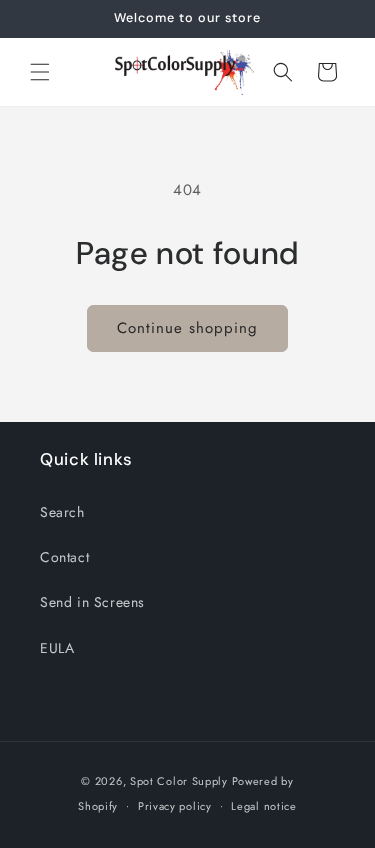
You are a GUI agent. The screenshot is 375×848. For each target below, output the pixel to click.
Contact (64, 557)
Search (62, 512)
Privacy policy (175, 806)
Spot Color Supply (179, 781)
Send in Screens (92, 602)
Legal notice (263, 806)
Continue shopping (187, 328)
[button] (40, 72)
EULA (57, 648)
